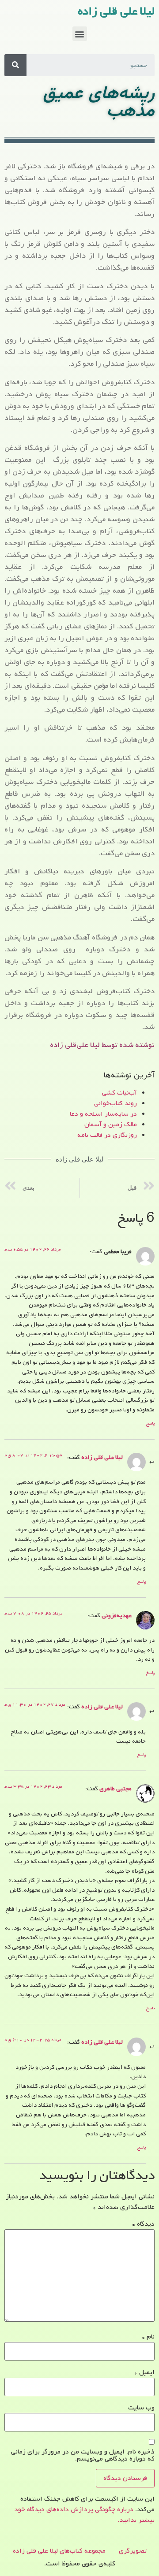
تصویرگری (133, 2551)
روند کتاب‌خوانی (115, 1103)
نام (148, 2337)
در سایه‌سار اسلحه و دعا (103, 1114)
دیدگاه (143, 2224)
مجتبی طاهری (115, 1789)
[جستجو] (15, 65)
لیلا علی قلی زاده (116, 11)
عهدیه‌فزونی (117, 1615)
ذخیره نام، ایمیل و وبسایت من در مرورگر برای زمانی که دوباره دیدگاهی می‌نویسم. (83, 2455)
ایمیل (144, 2372)
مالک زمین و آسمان (111, 1125)
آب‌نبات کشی (119, 1093)
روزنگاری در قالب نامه (107, 1135)
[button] (80, 34)
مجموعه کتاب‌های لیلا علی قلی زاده (59, 2551)
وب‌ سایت (141, 2408)
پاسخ (150, 1423)
